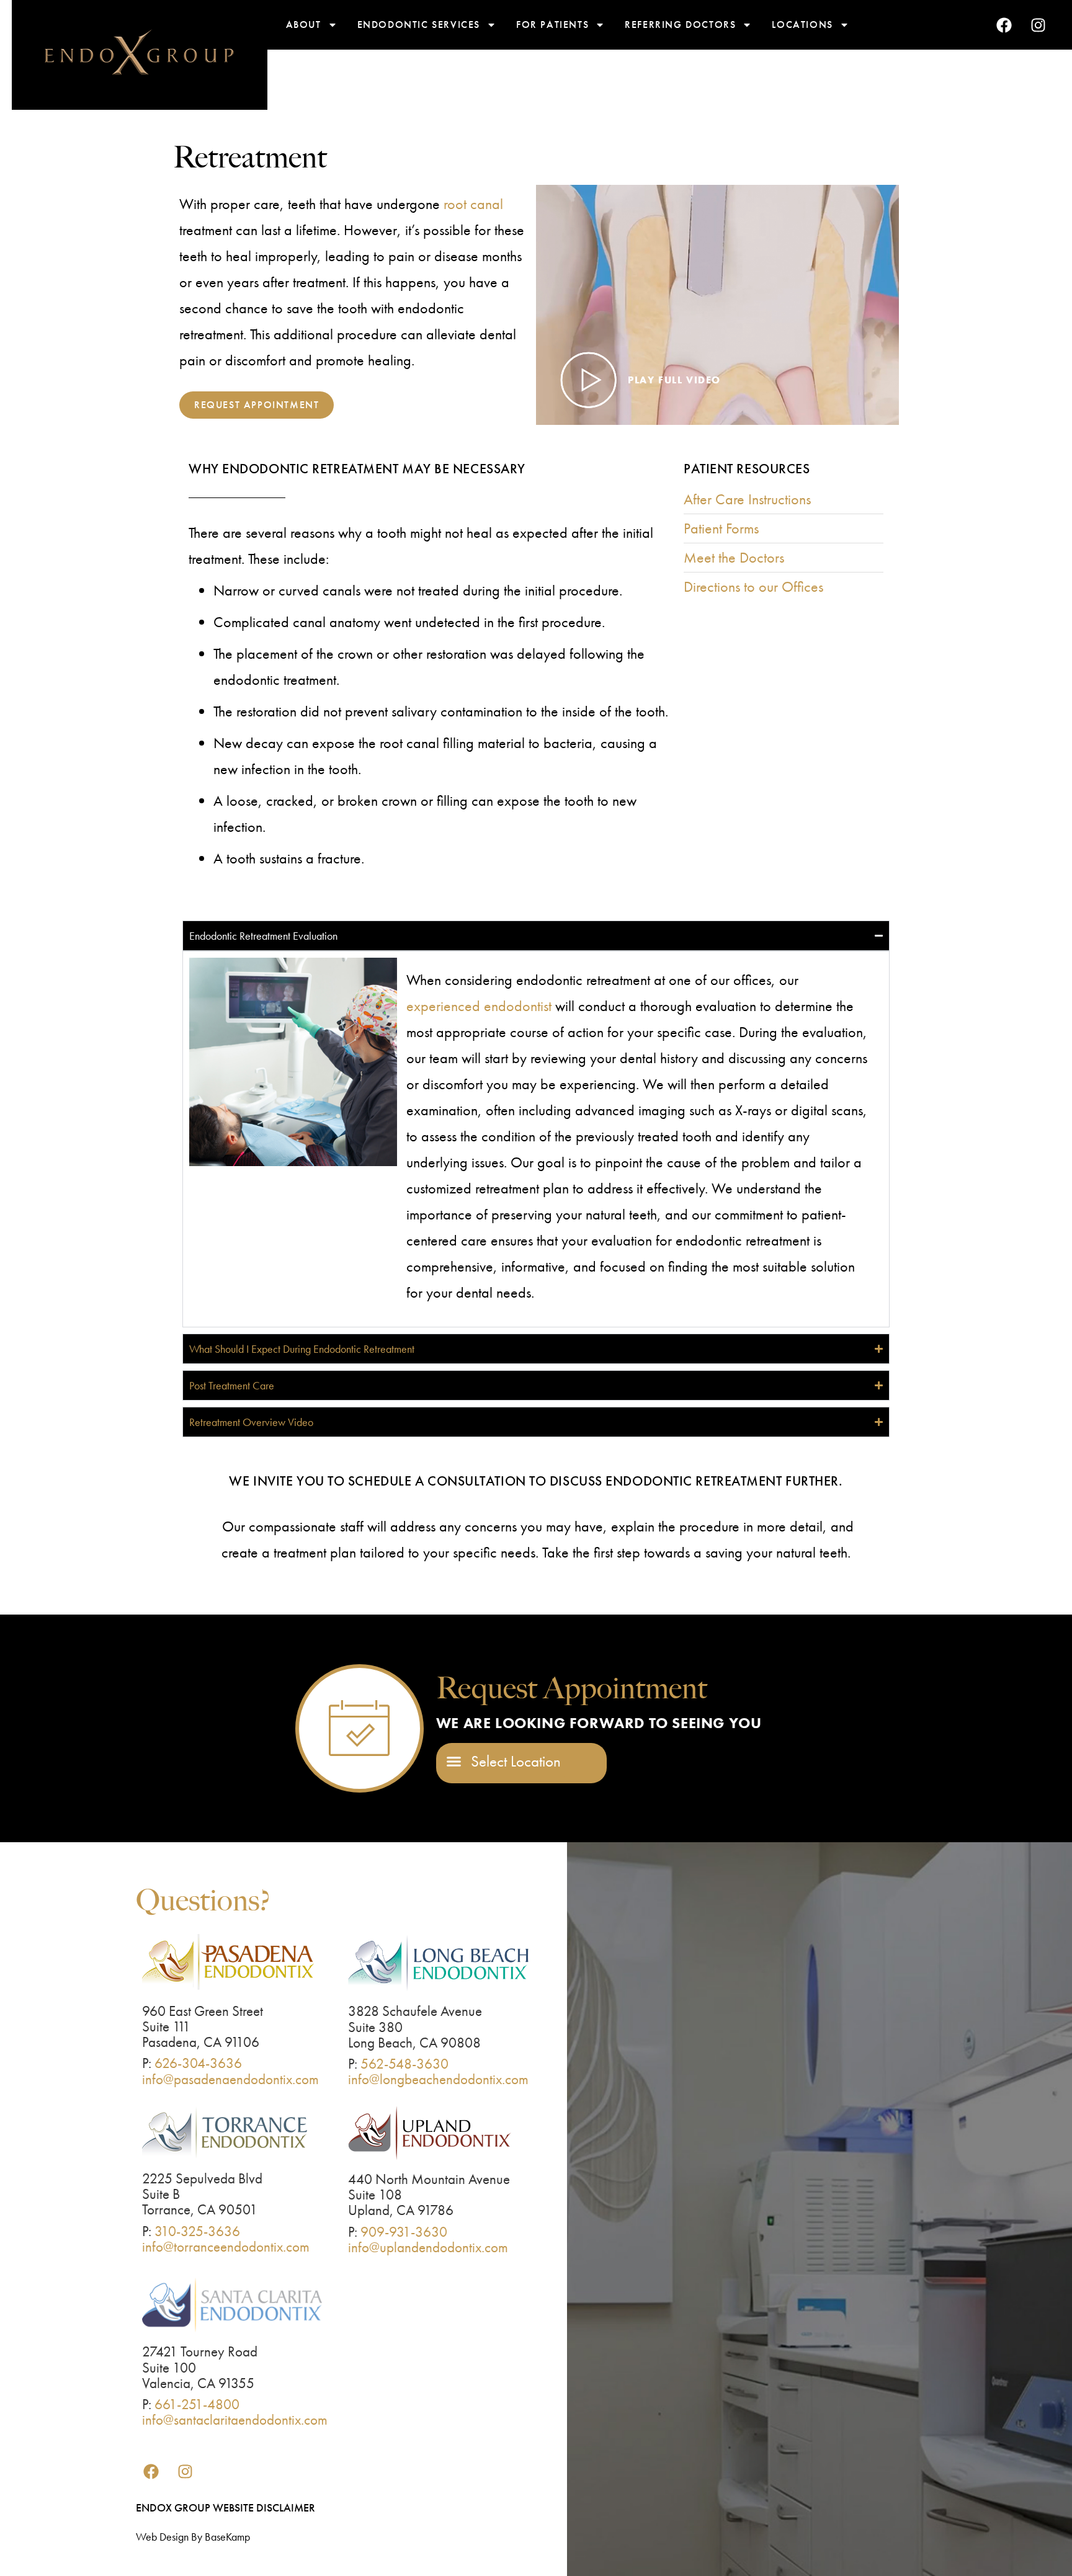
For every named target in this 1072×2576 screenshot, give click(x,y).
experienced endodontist (479, 1006)
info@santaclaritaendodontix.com (235, 2420)
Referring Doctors (680, 25)
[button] (504, 1762)
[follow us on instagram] (1038, 25)
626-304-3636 (198, 2063)
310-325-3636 (197, 2231)
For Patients (552, 25)
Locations (802, 25)
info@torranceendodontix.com (226, 2247)
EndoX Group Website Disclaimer (226, 2507)
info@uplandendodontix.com (428, 2247)
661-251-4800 (197, 2404)
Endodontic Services (419, 25)
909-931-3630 (404, 2232)
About (304, 25)
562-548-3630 (404, 2064)
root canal (473, 204)
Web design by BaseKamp (193, 2537)
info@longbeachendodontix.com (438, 2079)
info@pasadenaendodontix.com (230, 2079)
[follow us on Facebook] (1004, 25)
